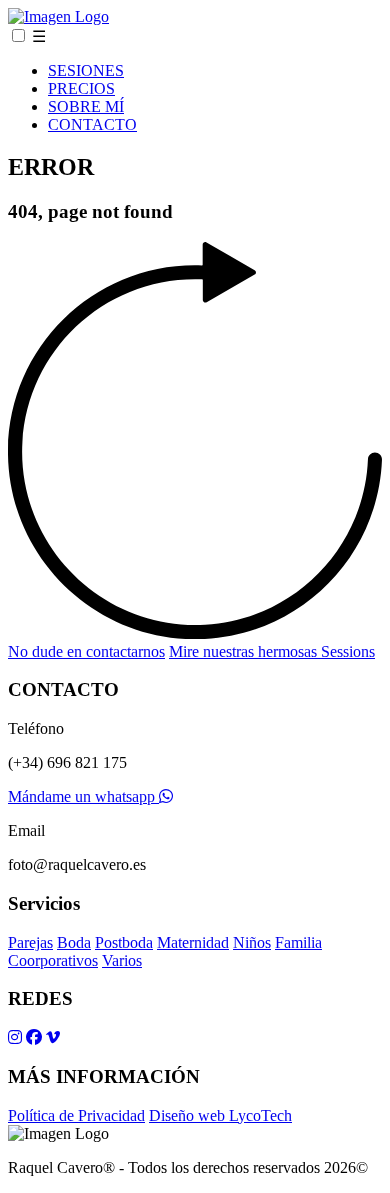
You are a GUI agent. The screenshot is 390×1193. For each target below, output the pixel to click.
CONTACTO (92, 124)
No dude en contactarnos (86, 651)
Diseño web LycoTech (220, 1115)
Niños (252, 942)
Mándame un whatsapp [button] (83, 796)
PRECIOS (81, 88)
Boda (74, 942)
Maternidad (193, 942)
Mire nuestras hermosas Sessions (272, 651)
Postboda (124, 942)
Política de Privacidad (76, 1115)
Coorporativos (53, 960)
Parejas (30, 942)
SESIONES (86, 70)
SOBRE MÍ (86, 106)
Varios (122, 960)
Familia (298, 942)
